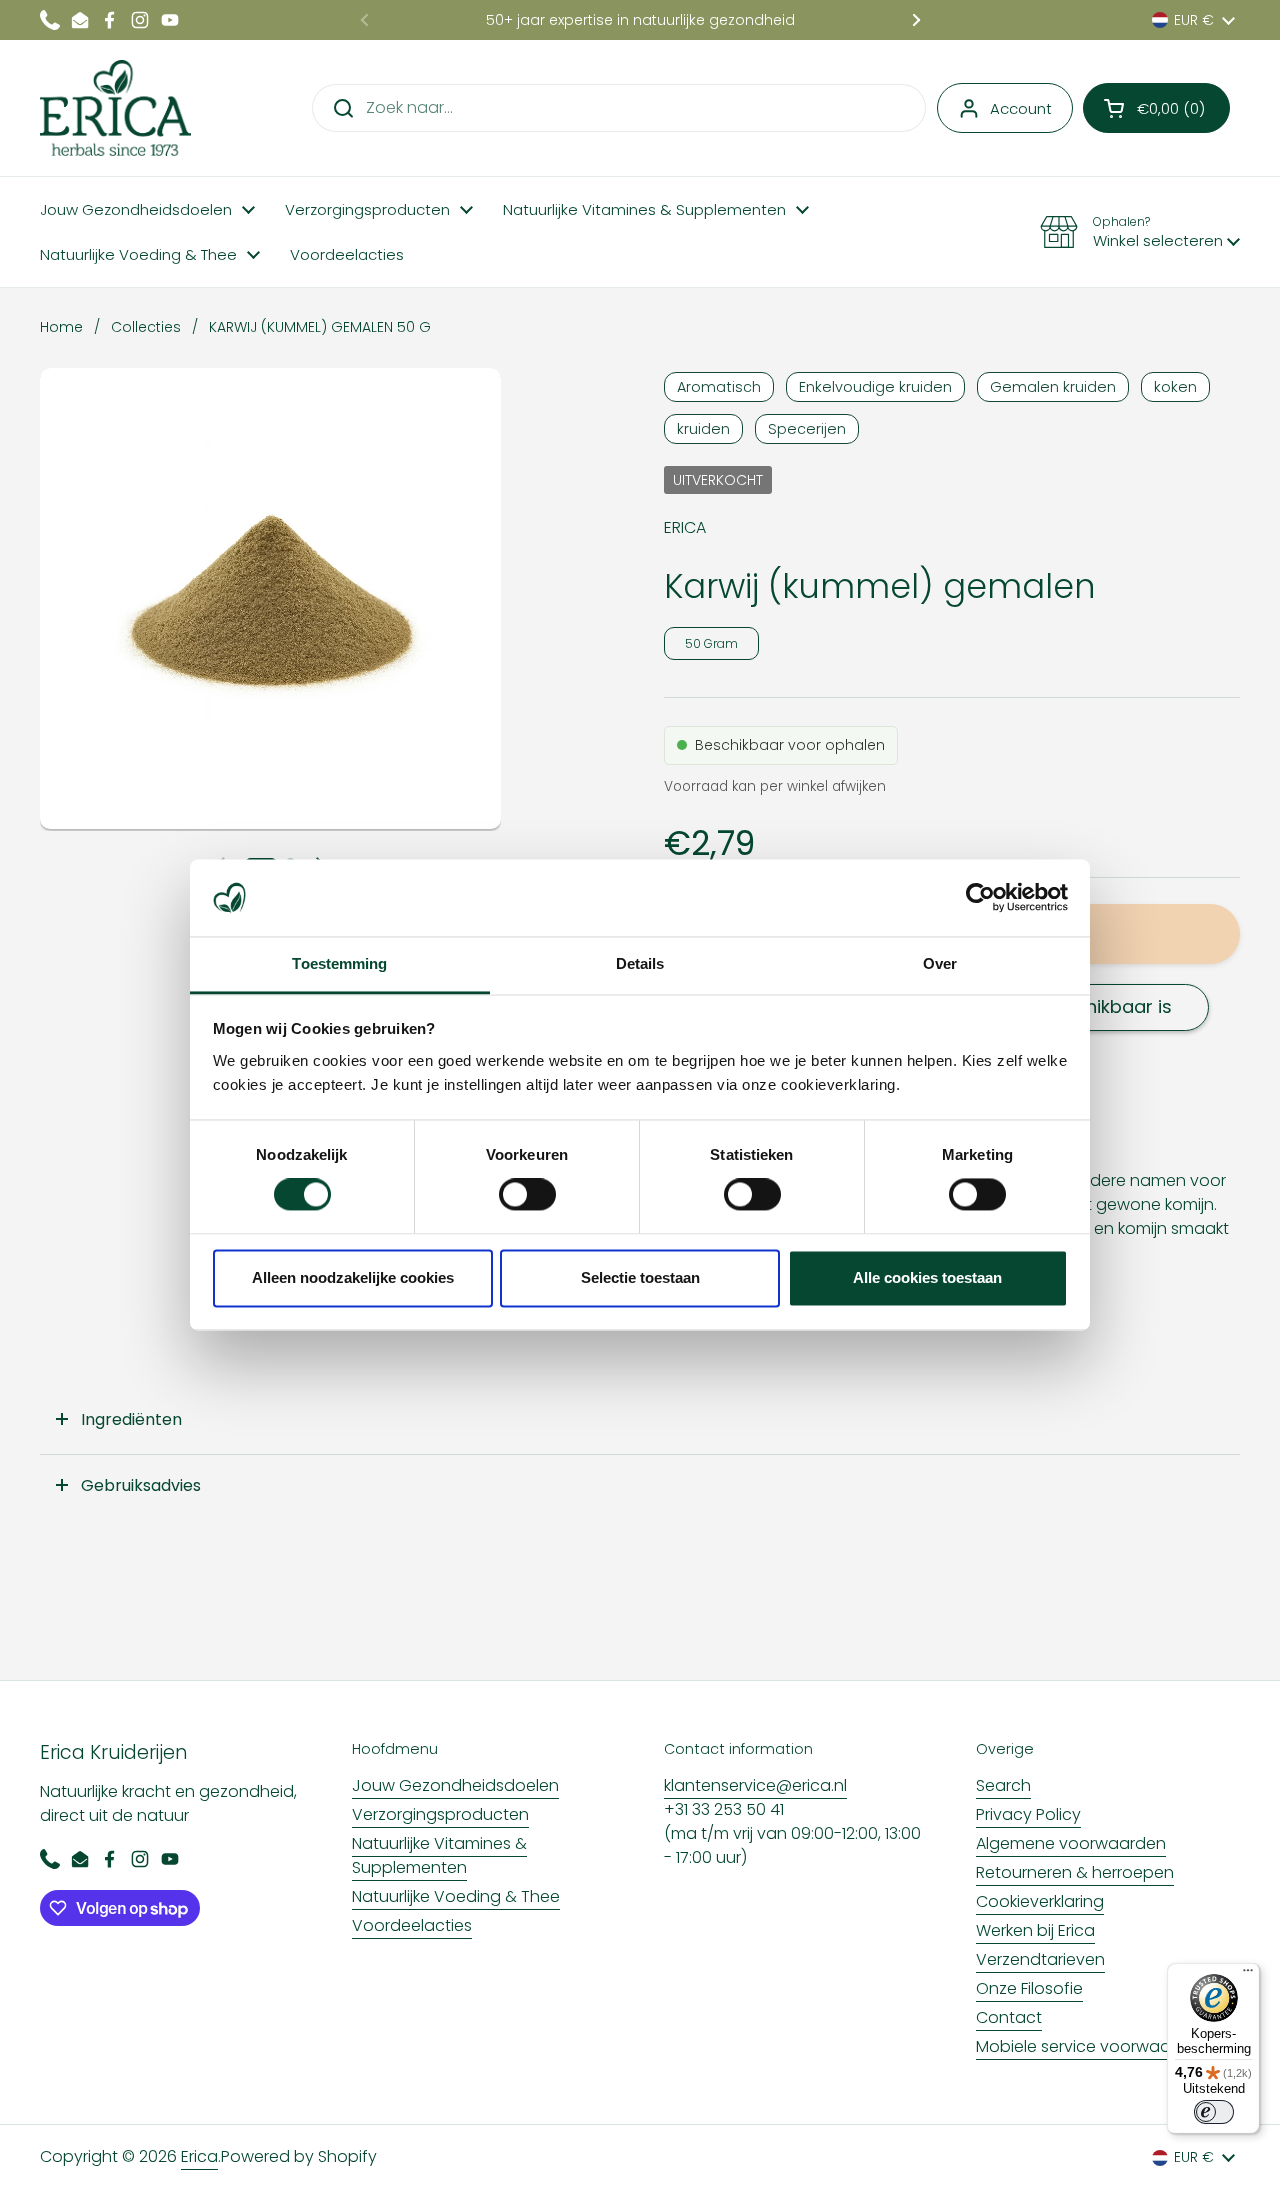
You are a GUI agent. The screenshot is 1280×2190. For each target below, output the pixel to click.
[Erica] (115, 108)
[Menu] (1248, 1975)
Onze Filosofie (1029, 1988)
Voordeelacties (412, 1925)
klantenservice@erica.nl (755, 1785)
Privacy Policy (1028, 1814)
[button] (1156, 108)
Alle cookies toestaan (927, 1277)
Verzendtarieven (1040, 1959)
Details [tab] (640, 963)
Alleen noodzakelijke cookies (353, 1277)
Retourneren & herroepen (1075, 1872)
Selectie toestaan (640, 1277)
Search (1003, 1785)
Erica (199, 2156)
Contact (1009, 2017)
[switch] (527, 1195)
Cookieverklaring (1040, 1901)
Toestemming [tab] (339, 963)
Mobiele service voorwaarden (1091, 2046)
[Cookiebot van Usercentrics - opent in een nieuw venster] (980, 898)
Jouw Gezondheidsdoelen (455, 1785)
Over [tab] (940, 963)
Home (61, 327)
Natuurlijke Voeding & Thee (456, 1896)
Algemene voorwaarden (1071, 1843)
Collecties (146, 327)
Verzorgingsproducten (440, 1814)
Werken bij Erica (1035, 1930)
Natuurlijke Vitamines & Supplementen (439, 1855)
